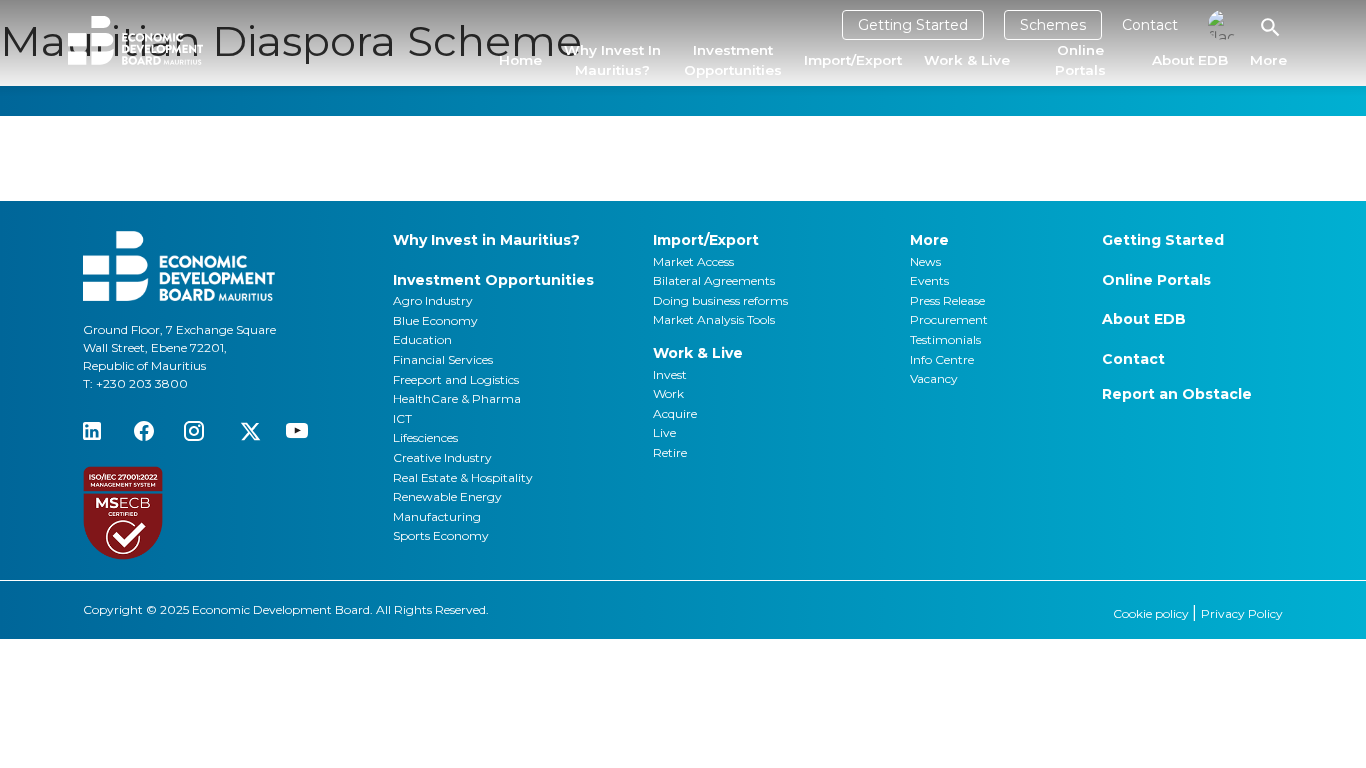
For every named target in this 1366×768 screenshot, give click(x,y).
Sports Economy (441, 535)
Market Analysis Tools (714, 319)
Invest (670, 374)
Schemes (1053, 25)
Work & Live (967, 60)
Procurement (949, 319)
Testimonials (945, 339)
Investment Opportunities (733, 60)
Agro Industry (433, 300)
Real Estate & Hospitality (463, 477)
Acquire (675, 413)
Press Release (947, 300)
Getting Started (913, 25)
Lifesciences (425, 437)
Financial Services (443, 359)
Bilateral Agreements (714, 280)
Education (422, 339)
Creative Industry (442, 457)
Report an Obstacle (1177, 394)
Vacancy (934, 378)
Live (664, 432)
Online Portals (1080, 60)
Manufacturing (437, 516)
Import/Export (853, 60)
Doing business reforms (720, 300)
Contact (1150, 25)
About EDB (1190, 60)
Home (520, 60)
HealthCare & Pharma (457, 398)
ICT (402, 418)
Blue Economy (435, 320)
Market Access (693, 261)
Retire (670, 452)
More (1268, 60)
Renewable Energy (447, 496)
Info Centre (942, 359)
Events (929, 280)
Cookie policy (1152, 613)
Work (668, 393)
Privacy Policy (1242, 613)
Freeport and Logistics (456, 379)
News (925, 261)
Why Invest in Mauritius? (612, 60)
